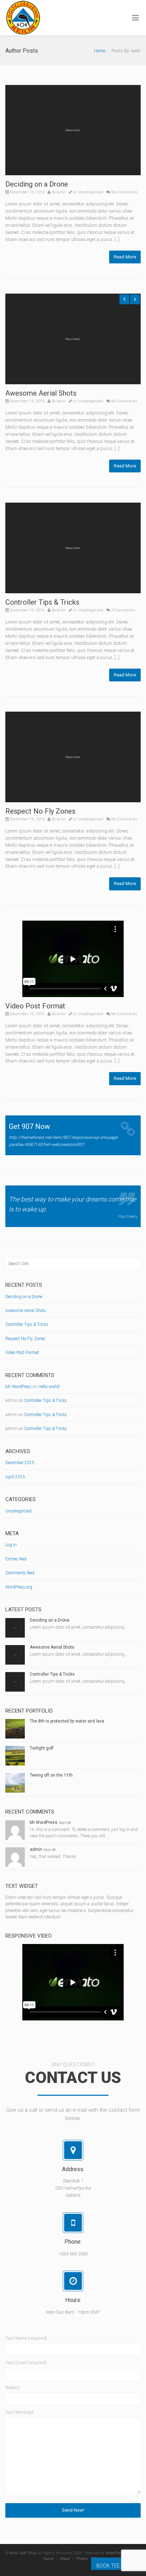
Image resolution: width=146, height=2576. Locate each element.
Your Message (19, 2412)
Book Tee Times (116, 2566)
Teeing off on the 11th (51, 1775)
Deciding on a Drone (37, 184)
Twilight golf (42, 1748)
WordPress (115, 2553)
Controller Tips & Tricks (42, 602)
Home (100, 51)
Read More (125, 257)
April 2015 (15, 1477)
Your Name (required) (26, 2338)
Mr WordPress (18, 1387)
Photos (82, 2559)
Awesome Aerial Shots (41, 393)
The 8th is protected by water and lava (67, 1721)
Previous (124, 299)
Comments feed (20, 1573)
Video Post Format (35, 1006)
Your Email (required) (26, 2363)
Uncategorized (90, 192)
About (65, 2559)
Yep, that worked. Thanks (53, 1857)
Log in (11, 1545)
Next (135, 299)
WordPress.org (19, 1587)
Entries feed (16, 1559)
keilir (61, 192)
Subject (13, 2388)
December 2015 (20, 1463)
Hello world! (49, 1387)
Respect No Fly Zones (40, 811)
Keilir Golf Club (23, 2553)
